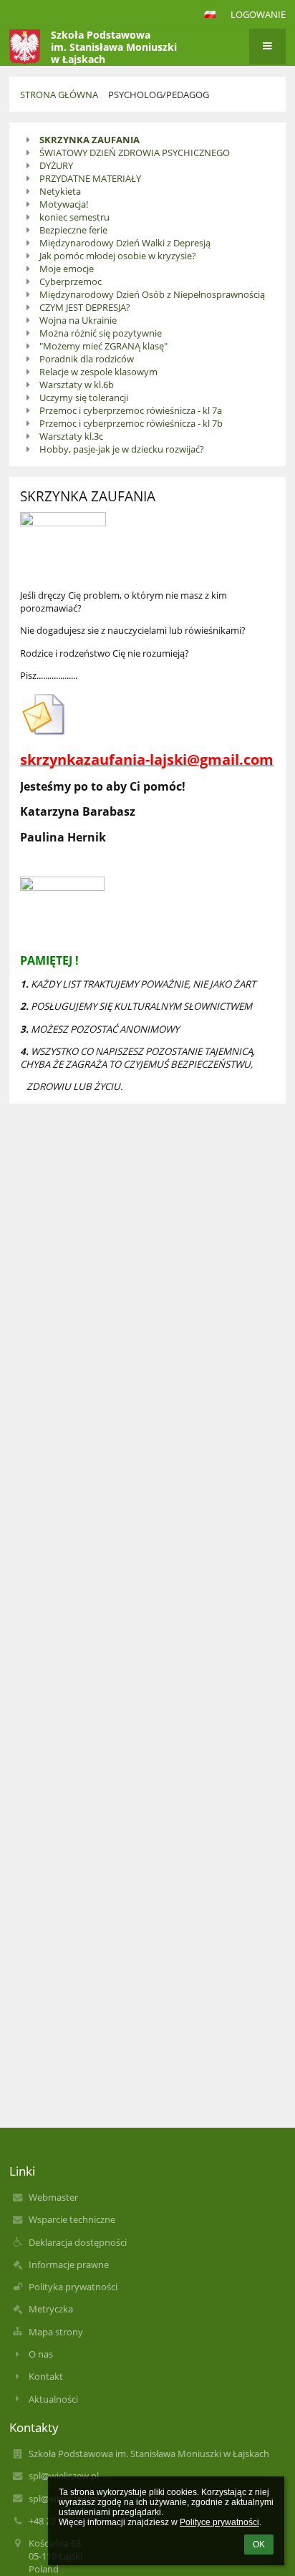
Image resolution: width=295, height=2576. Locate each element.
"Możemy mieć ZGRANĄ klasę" (103, 346)
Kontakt (46, 2376)
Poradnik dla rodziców (87, 359)
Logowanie (258, 14)
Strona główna (59, 95)
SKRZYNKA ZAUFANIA (90, 140)
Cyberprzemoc (71, 281)
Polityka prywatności (73, 2287)
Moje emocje (67, 269)
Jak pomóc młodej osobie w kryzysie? (118, 256)
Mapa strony (56, 2332)
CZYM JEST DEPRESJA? (85, 307)
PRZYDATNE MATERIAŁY (90, 178)
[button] (210, 14)
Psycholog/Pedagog (159, 95)
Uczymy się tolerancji (84, 397)
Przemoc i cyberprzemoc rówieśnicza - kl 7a (131, 410)
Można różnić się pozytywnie (101, 333)
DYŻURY (56, 165)
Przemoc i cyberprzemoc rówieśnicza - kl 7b (131, 423)
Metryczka (51, 2309)
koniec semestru (74, 217)
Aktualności (53, 2399)
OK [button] (259, 2544)
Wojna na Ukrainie (78, 320)
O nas (41, 2354)
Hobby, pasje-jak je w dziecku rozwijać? (122, 449)
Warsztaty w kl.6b (77, 385)
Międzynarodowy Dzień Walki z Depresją (125, 243)
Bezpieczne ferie (73, 230)
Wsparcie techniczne (72, 2219)
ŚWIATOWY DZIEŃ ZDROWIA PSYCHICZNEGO (135, 153)
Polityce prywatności (219, 2522)
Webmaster (53, 2197)
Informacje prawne (69, 2264)
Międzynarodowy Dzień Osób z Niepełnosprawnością (152, 294)
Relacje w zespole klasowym (98, 372)
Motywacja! (64, 204)
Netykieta (60, 191)
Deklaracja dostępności (78, 2242)
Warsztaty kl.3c (71, 436)
